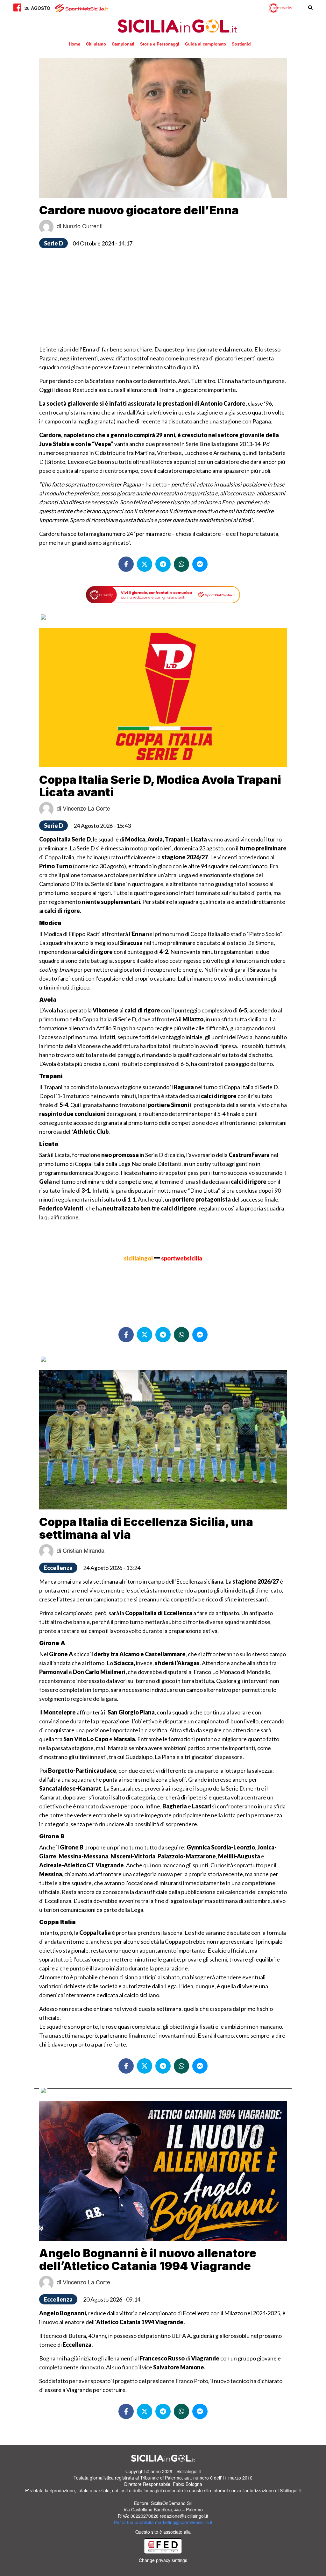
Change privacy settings (163, 2560)
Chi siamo (96, 44)
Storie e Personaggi (160, 44)
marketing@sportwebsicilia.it (184, 2522)
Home (74, 44)
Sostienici (242, 44)
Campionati (123, 44)
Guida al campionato (206, 44)
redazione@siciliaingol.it (184, 2516)
